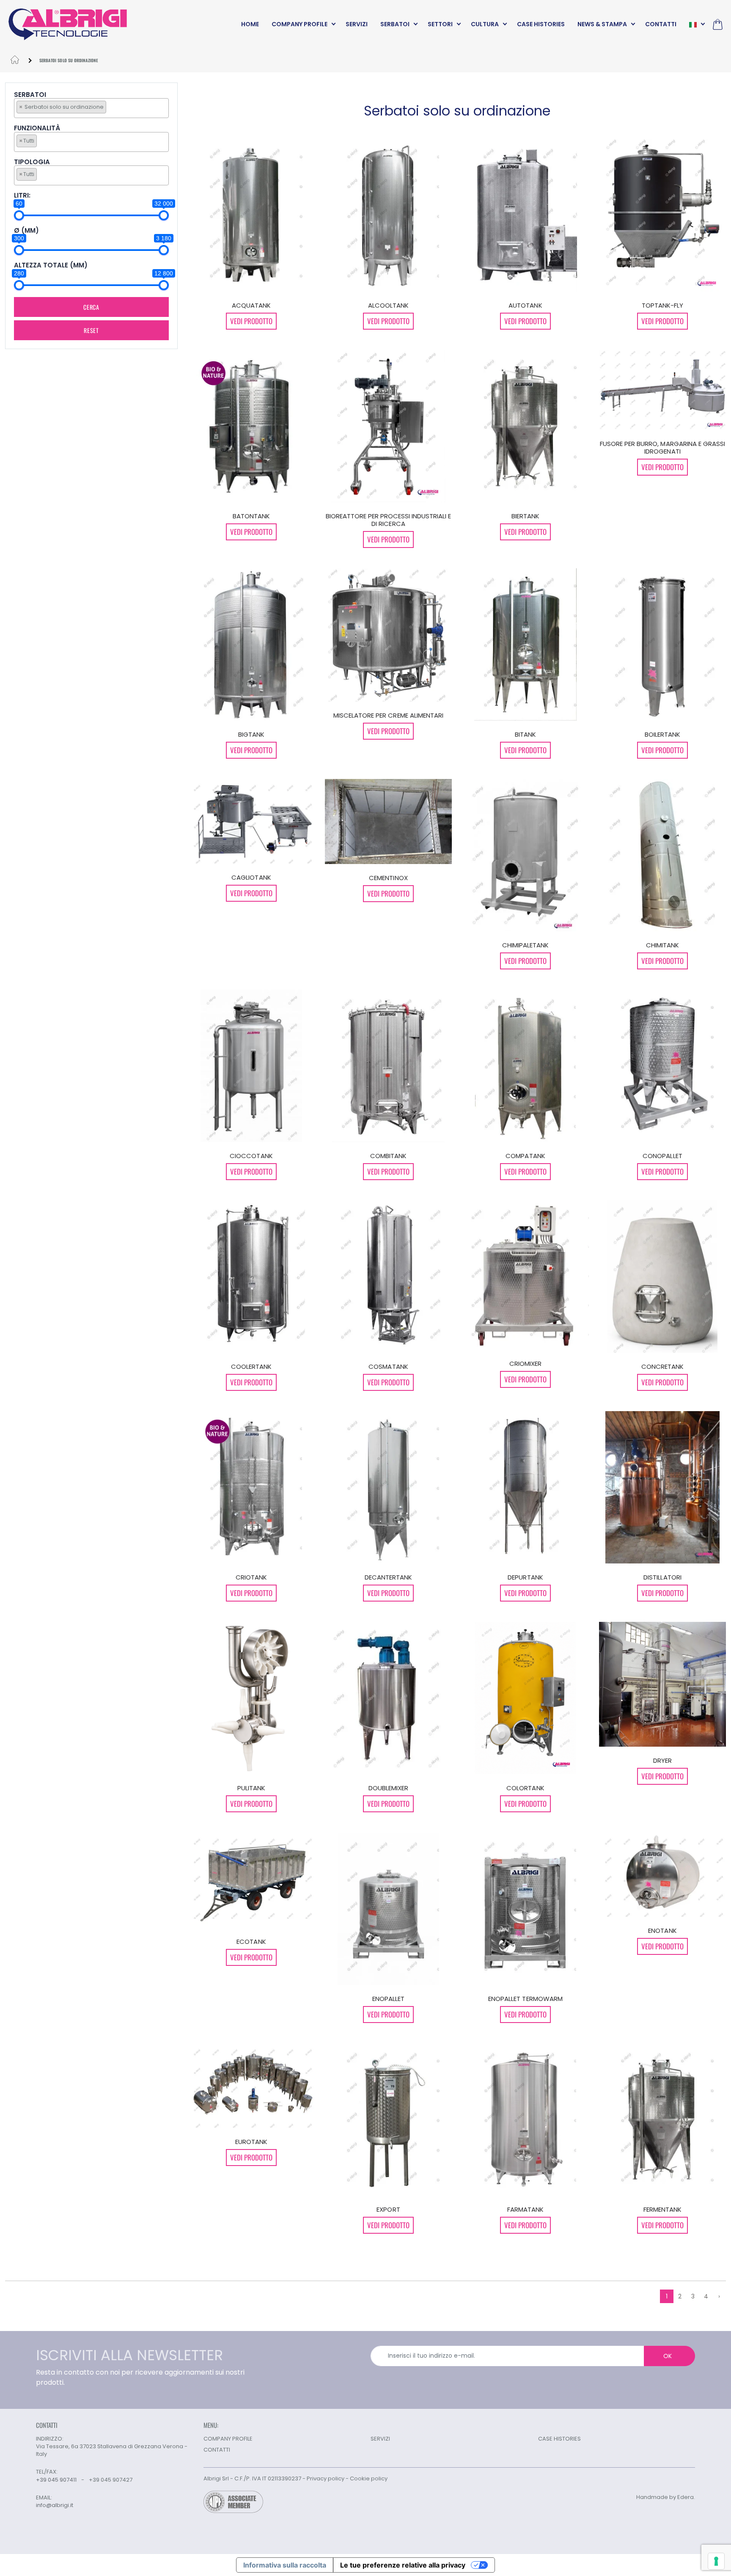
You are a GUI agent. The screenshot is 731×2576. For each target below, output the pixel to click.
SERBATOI (395, 24)
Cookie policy (369, 2478)
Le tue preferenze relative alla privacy (403, 2565)
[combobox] (91, 108)
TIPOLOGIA (32, 162)
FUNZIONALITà (37, 128)
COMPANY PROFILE (300, 24)
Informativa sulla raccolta (285, 2565)
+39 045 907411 (56, 2480)
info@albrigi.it (55, 2505)
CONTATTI (661, 24)
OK (668, 2356)
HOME (250, 24)
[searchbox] (110, 107)
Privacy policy (326, 2478)
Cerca (91, 307)
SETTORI (440, 24)
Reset (91, 330)
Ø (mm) (26, 231)
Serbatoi (30, 95)
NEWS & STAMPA (602, 24)
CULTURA (485, 24)
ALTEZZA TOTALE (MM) (51, 266)
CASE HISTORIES (541, 24)
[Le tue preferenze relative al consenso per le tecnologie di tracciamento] (716, 2561)
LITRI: (22, 196)
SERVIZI (357, 24)
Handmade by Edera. (666, 2497)
